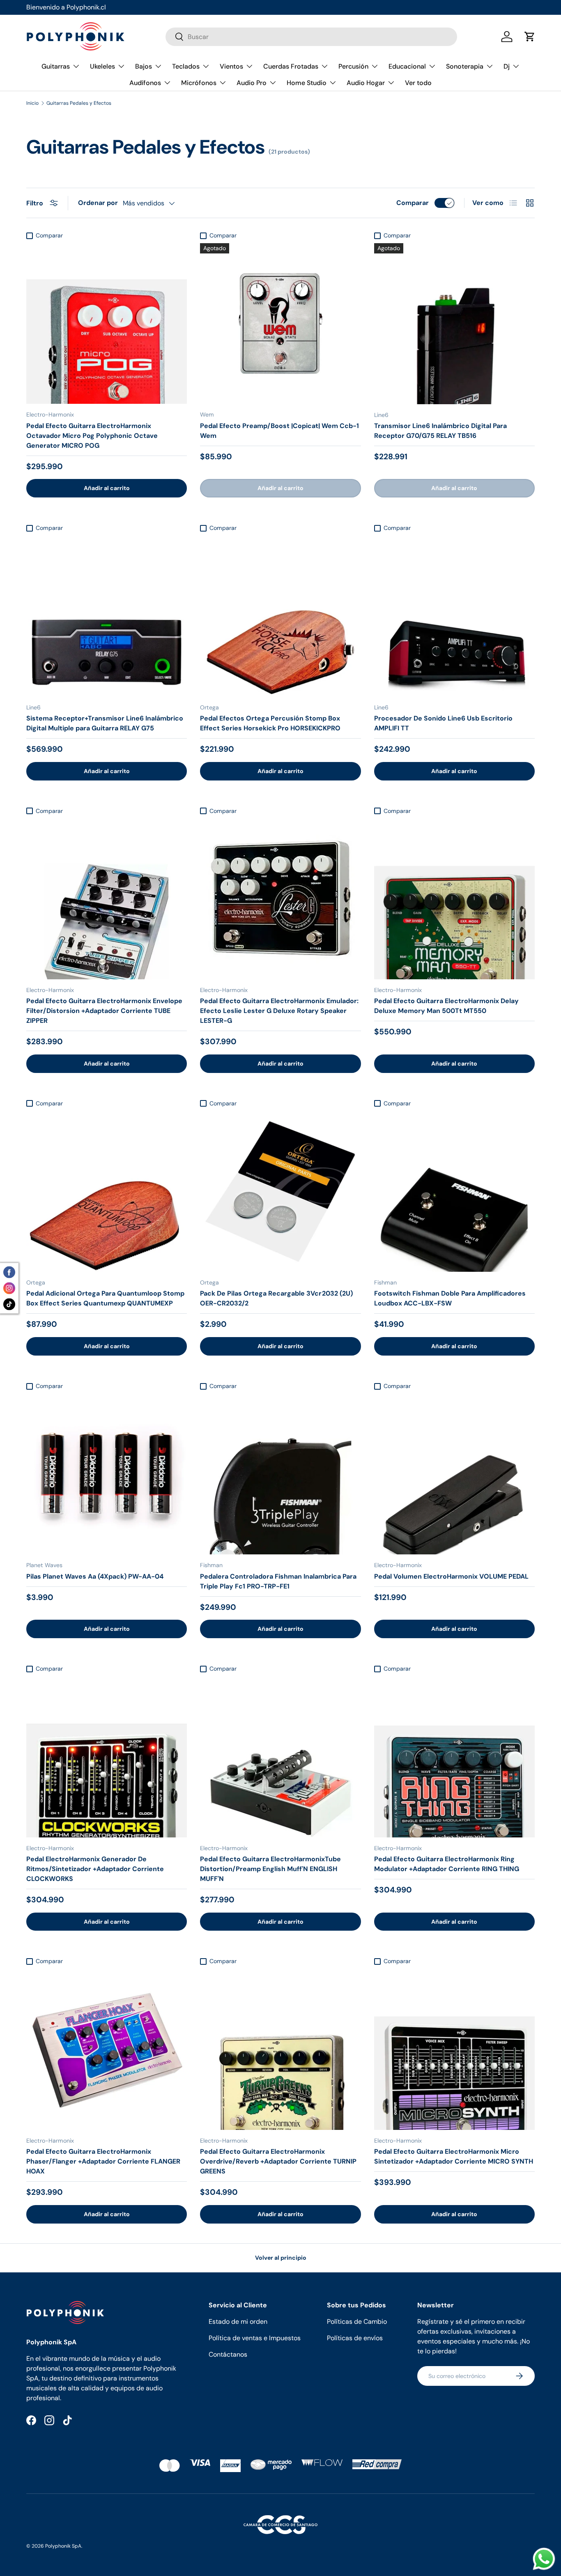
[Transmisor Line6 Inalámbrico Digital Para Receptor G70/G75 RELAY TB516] (454, 323)
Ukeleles (102, 66)
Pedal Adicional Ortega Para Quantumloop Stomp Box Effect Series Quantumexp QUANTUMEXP (105, 1298)
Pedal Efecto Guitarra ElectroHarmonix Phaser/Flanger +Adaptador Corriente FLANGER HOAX (103, 2161)
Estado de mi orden (238, 2322)
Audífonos (145, 83)
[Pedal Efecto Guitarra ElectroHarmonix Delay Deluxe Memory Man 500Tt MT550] (454, 899)
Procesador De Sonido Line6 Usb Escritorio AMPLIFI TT (443, 723)
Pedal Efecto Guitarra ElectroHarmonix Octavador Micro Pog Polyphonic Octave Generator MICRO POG (92, 436)
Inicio (32, 103)
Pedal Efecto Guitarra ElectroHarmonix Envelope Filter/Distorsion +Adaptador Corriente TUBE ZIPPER (104, 1011)
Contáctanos (228, 2354)
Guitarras (56, 66)
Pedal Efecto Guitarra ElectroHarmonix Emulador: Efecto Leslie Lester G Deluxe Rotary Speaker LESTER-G (279, 1011)
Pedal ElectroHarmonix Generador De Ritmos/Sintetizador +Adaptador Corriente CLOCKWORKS (95, 1869)
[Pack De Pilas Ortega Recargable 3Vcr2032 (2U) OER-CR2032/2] (280, 1191)
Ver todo (418, 83)
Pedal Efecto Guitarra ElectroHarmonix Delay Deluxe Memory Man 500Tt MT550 (446, 1006)
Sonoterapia (465, 66)
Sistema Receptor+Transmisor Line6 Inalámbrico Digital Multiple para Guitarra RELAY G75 (105, 723)
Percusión (353, 66)
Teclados (186, 66)
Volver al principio (281, 2258)
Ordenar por (98, 203)
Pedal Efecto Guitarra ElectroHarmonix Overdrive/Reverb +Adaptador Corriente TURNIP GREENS (278, 2161)
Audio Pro (252, 83)
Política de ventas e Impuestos (255, 2338)
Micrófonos (199, 83)
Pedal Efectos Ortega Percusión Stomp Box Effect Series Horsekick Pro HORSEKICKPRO (270, 723)
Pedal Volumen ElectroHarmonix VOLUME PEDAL (451, 1576)
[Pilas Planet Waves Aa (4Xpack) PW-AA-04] (107, 1474)
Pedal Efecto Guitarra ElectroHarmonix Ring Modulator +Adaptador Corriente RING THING (447, 1864)
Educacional (407, 66)
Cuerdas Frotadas (291, 66)
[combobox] (311, 37)
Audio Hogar (366, 83)
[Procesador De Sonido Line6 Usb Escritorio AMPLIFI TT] (454, 616)
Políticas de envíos (355, 2338)
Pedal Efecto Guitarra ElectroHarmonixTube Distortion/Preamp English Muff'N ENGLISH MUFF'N (270, 1869)
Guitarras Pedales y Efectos (79, 103)
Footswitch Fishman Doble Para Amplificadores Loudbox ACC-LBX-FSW (450, 1298)
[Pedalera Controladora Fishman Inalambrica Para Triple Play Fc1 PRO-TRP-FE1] (280, 1474)
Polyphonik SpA (63, 2546)
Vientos (231, 66)
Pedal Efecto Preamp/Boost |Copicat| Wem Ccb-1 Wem (279, 431)
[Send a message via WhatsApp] (544, 2559)
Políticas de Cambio (357, 2322)
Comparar (413, 203)
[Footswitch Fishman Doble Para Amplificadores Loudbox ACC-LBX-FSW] (454, 1191)
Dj (507, 66)
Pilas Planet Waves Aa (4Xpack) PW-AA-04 (95, 1576)
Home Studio (307, 83)
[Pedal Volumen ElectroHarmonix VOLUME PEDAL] (454, 1474)
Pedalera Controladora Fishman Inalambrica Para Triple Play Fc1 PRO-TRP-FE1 (278, 1581)
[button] (530, 37)
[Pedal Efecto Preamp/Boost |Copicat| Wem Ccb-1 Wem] (280, 323)
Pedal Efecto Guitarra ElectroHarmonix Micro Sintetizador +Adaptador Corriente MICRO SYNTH (454, 2156)
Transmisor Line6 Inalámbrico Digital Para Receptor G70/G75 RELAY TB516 (440, 431)
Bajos (144, 66)
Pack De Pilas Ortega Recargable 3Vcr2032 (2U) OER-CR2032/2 (276, 1298)
